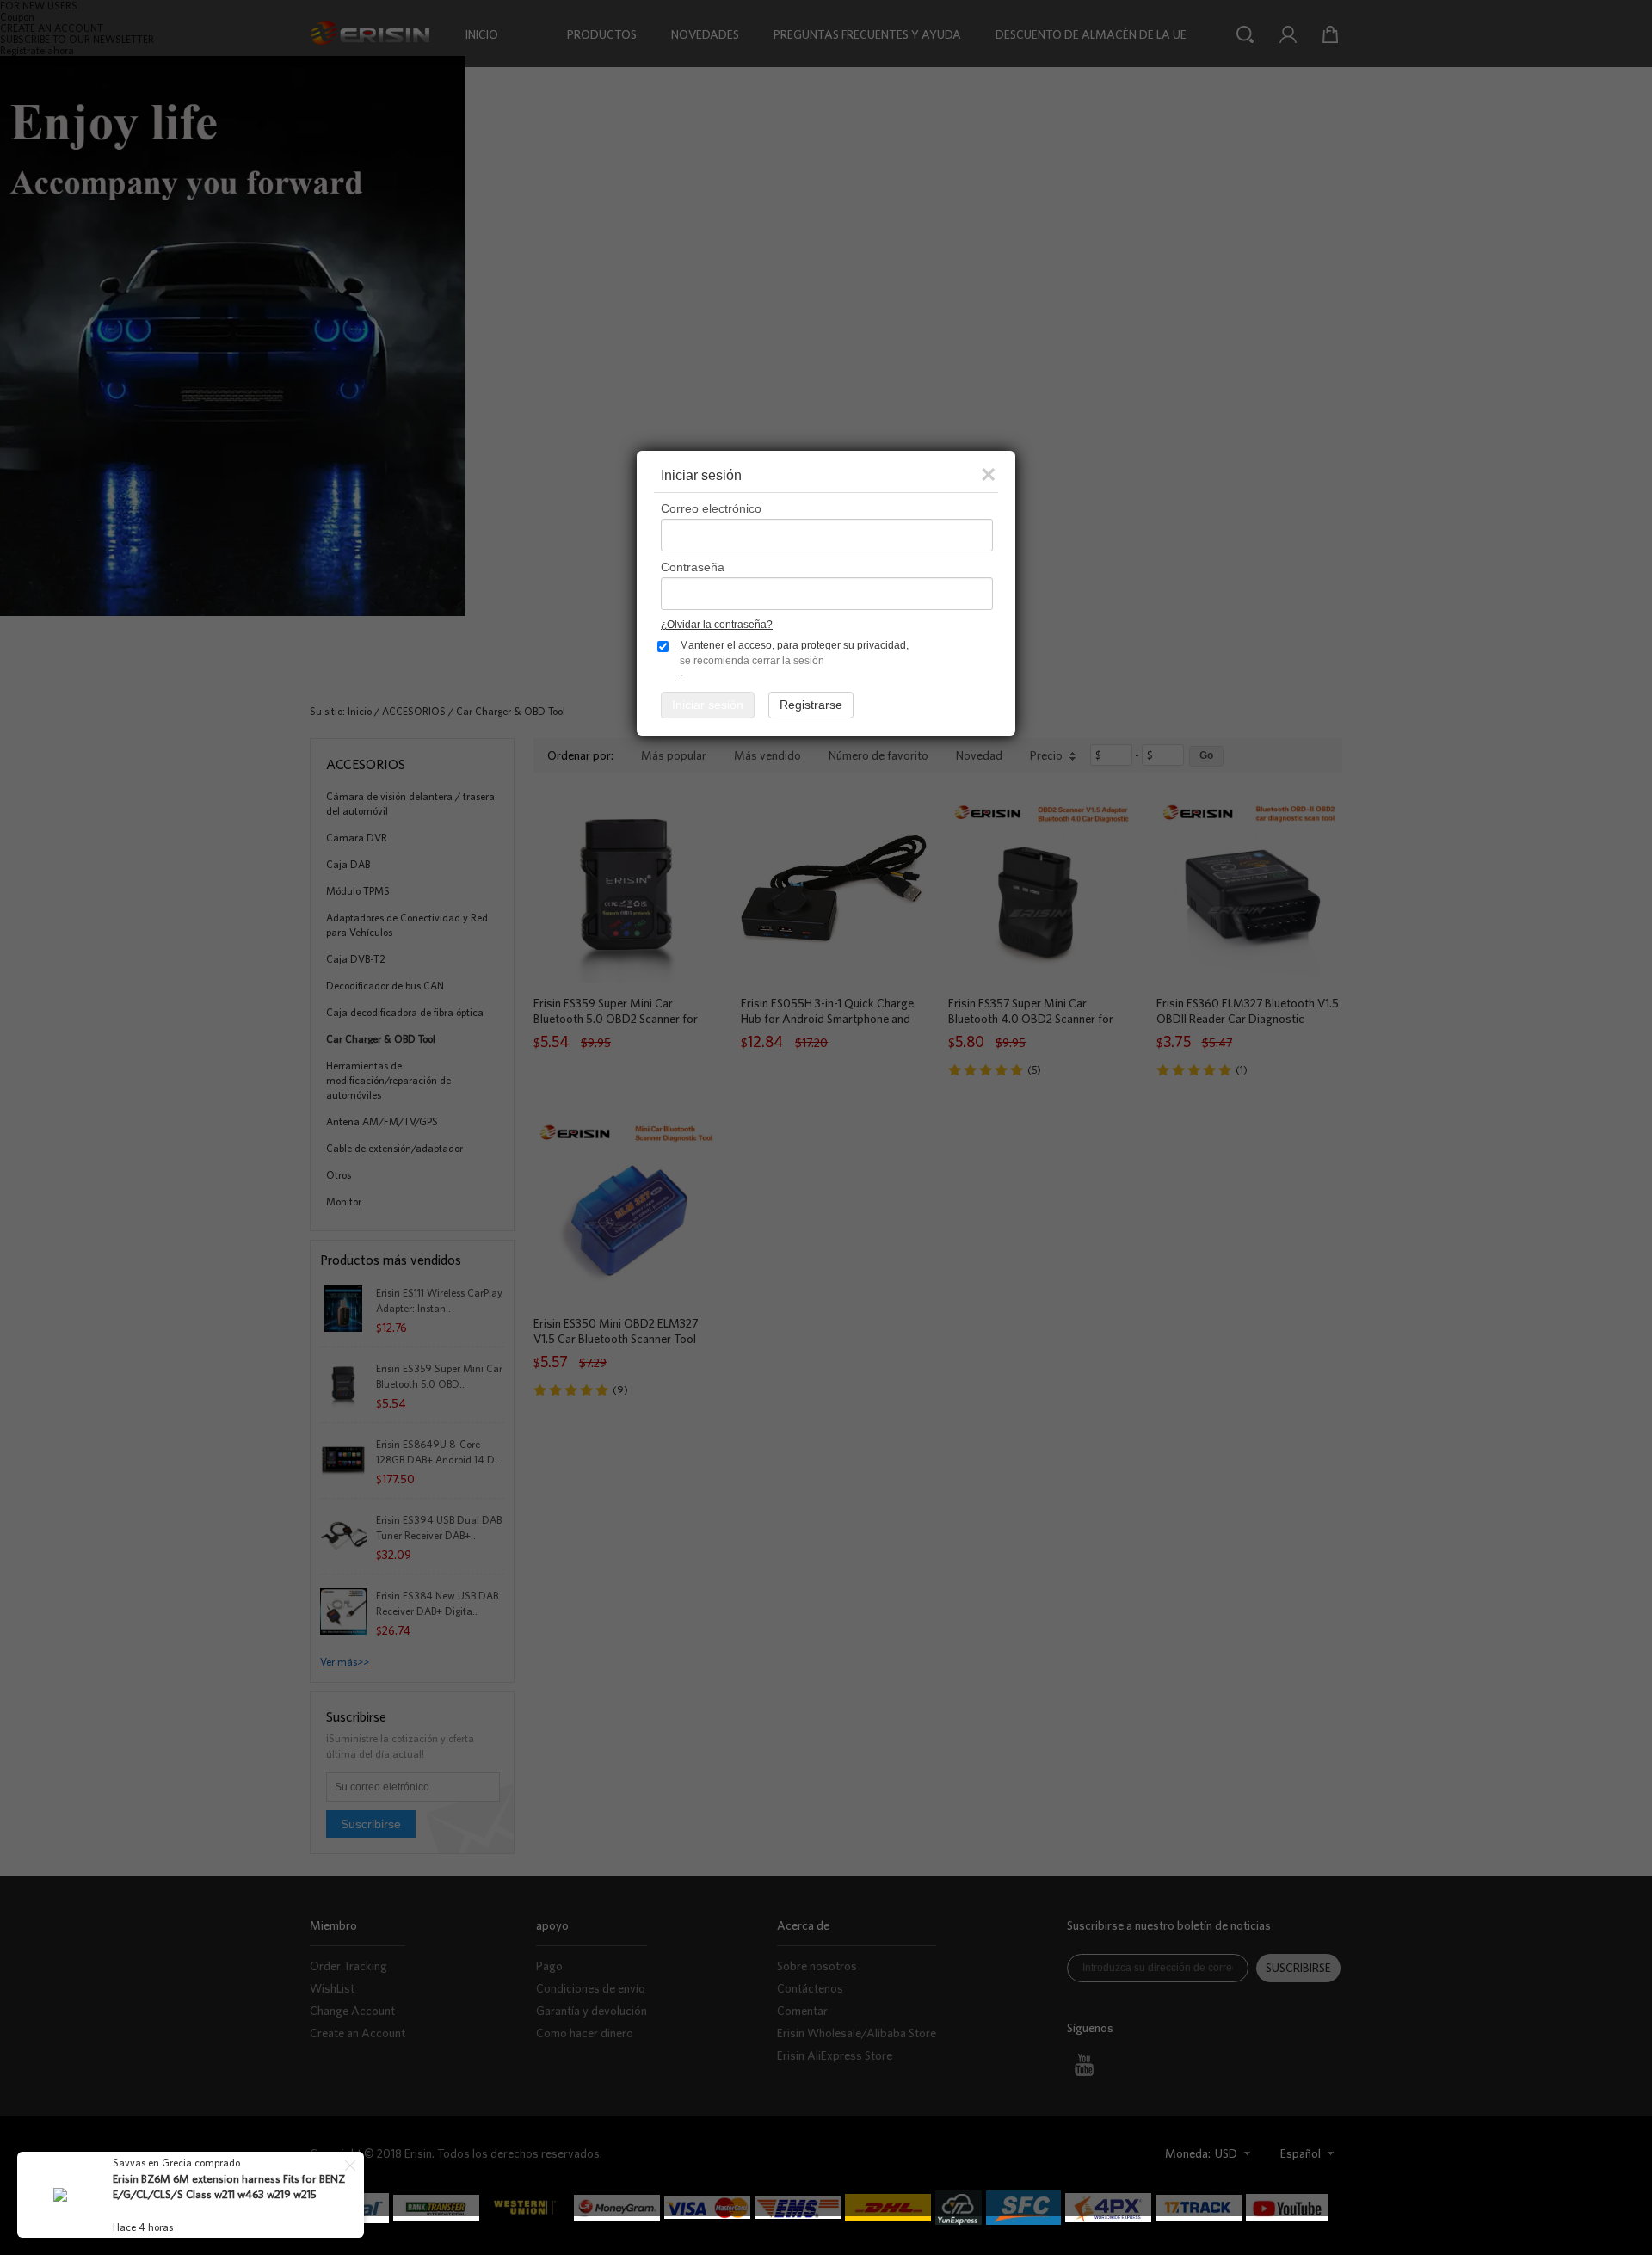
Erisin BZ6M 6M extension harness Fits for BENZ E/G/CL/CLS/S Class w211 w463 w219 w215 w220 (229, 2194)
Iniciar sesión (708, 705)
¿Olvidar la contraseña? (717, 625)
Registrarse (811, 705)
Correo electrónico (711, 508)
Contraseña (693, 567)
